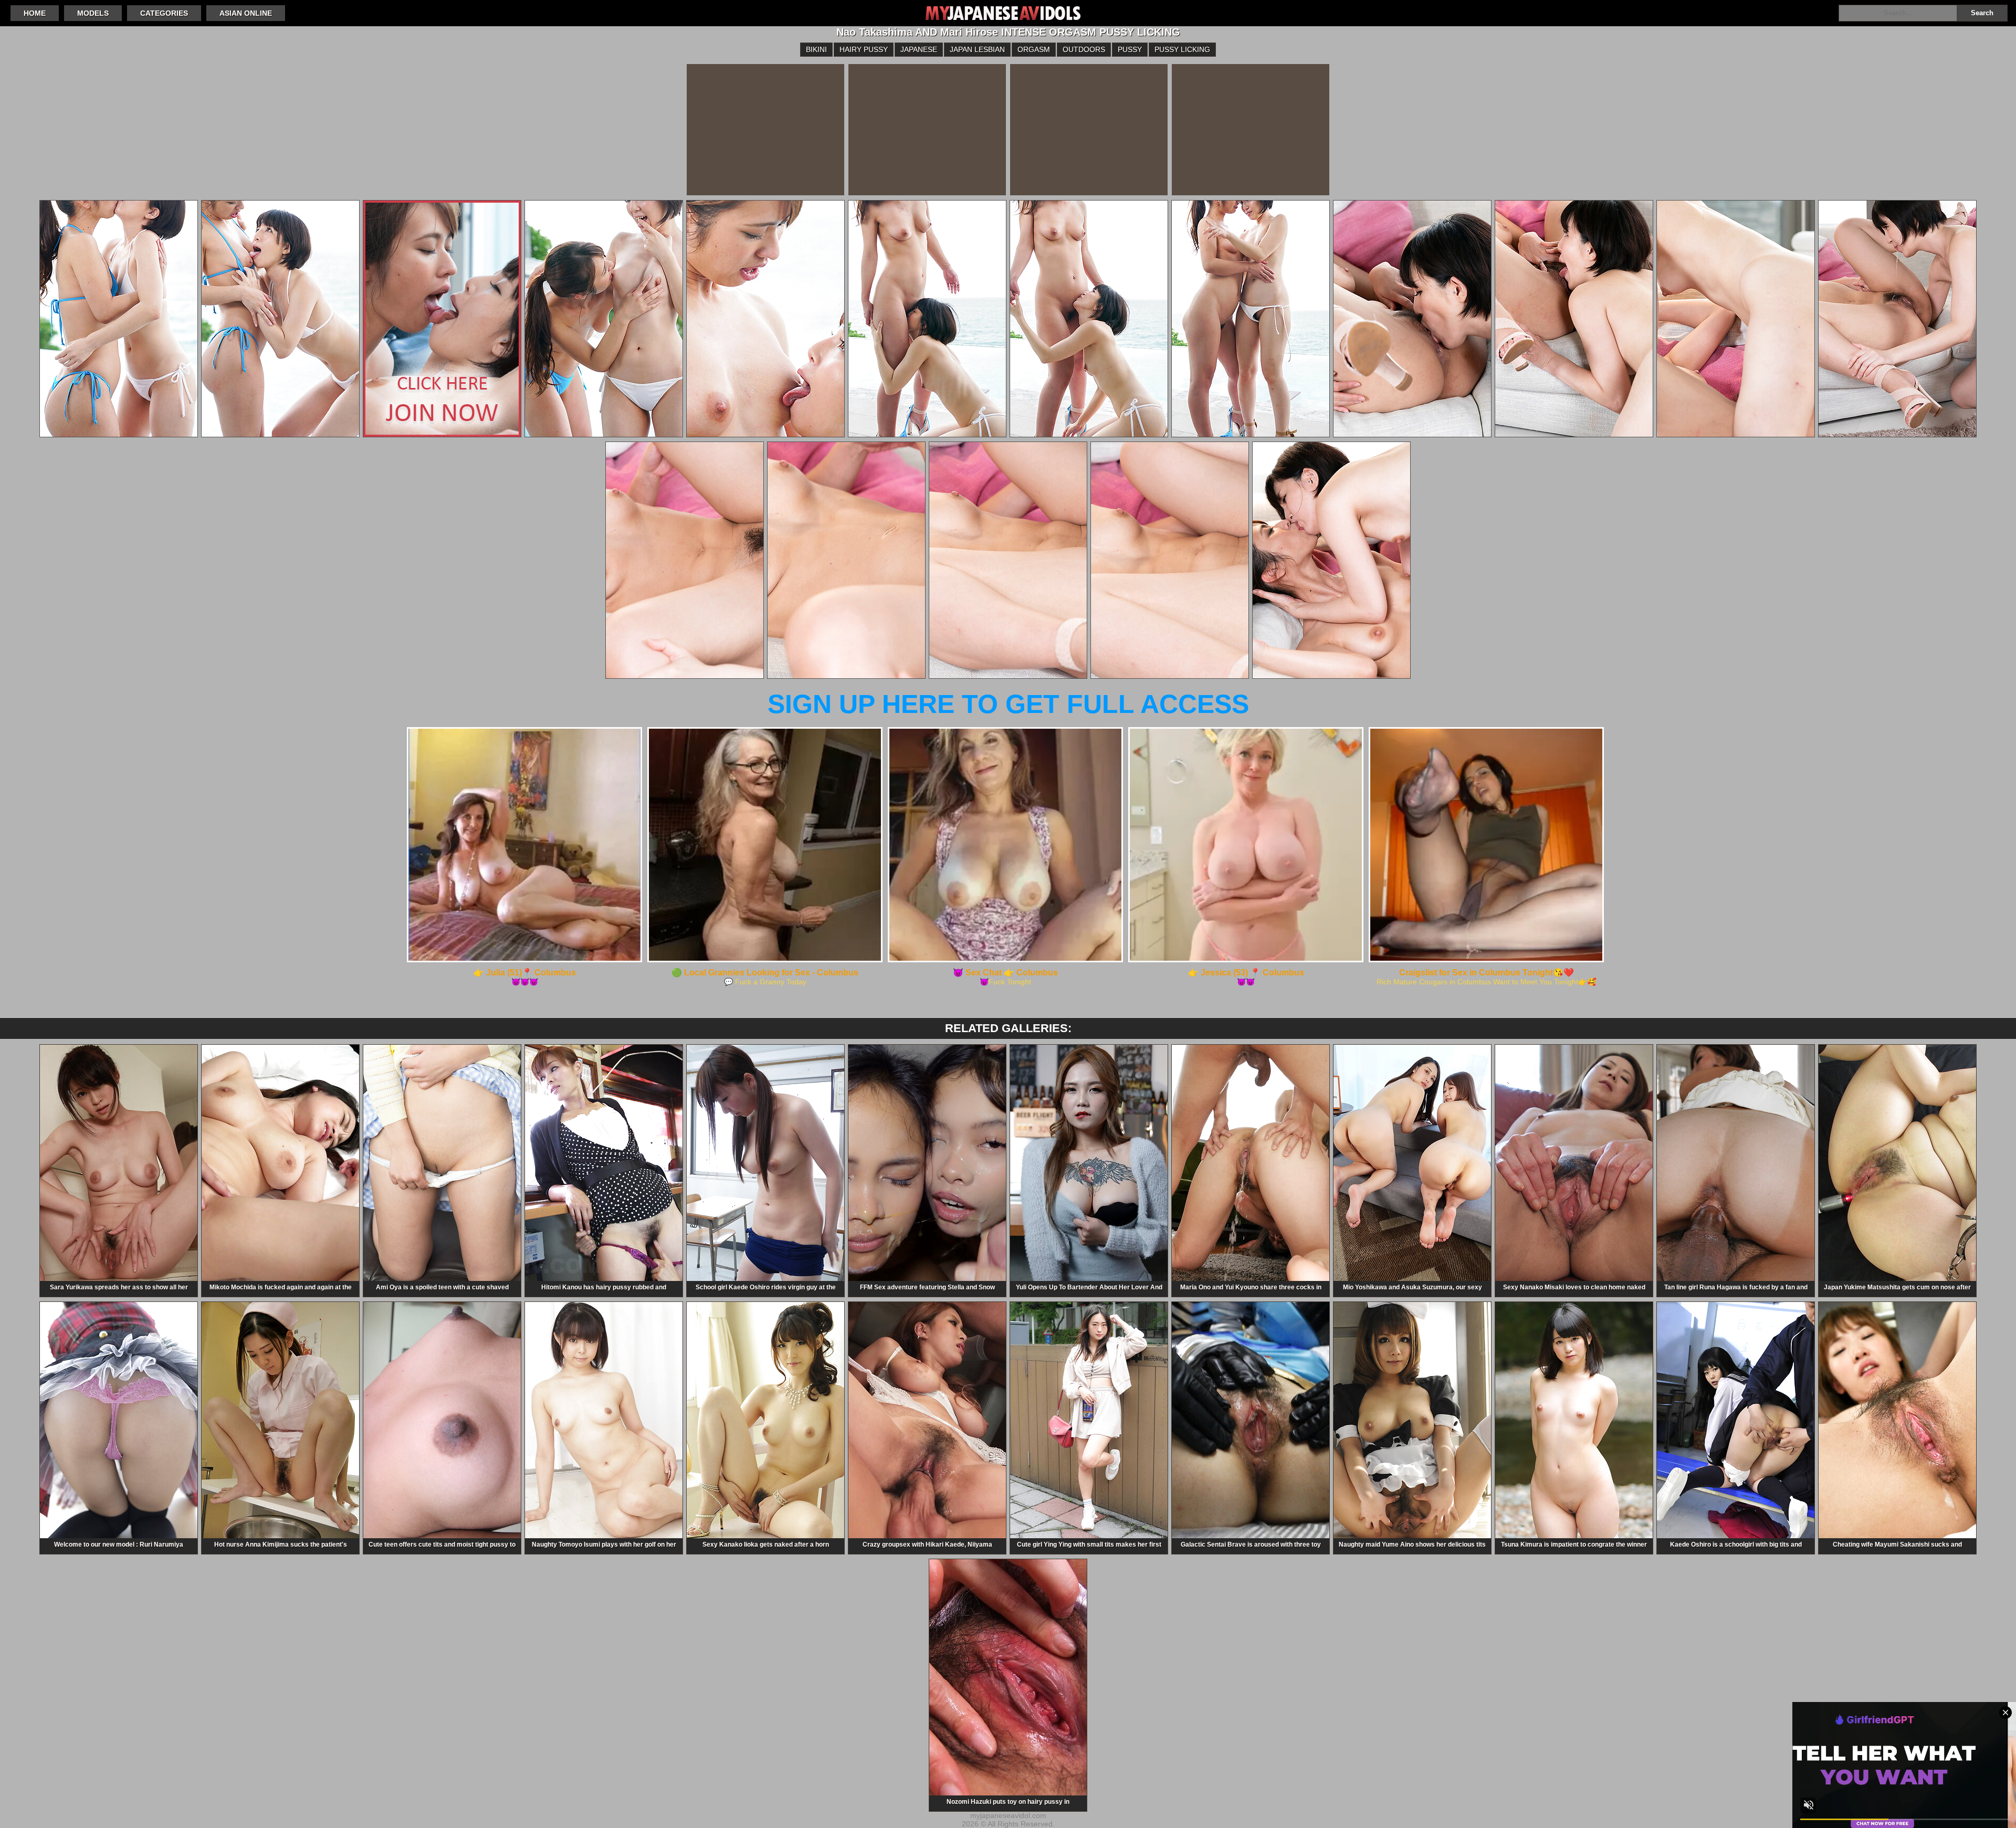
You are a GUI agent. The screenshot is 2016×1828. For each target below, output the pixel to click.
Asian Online (246, 13)
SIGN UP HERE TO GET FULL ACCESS (1008, 704)
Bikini (816, 49)
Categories (164, 13)
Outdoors (1084, 49)
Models (93, 13)
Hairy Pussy (864, 49)
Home (35, 13)
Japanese (919, 49)
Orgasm (1034, 49)
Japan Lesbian (977, 49)
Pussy (1130, 49)
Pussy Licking (1182, 49)
